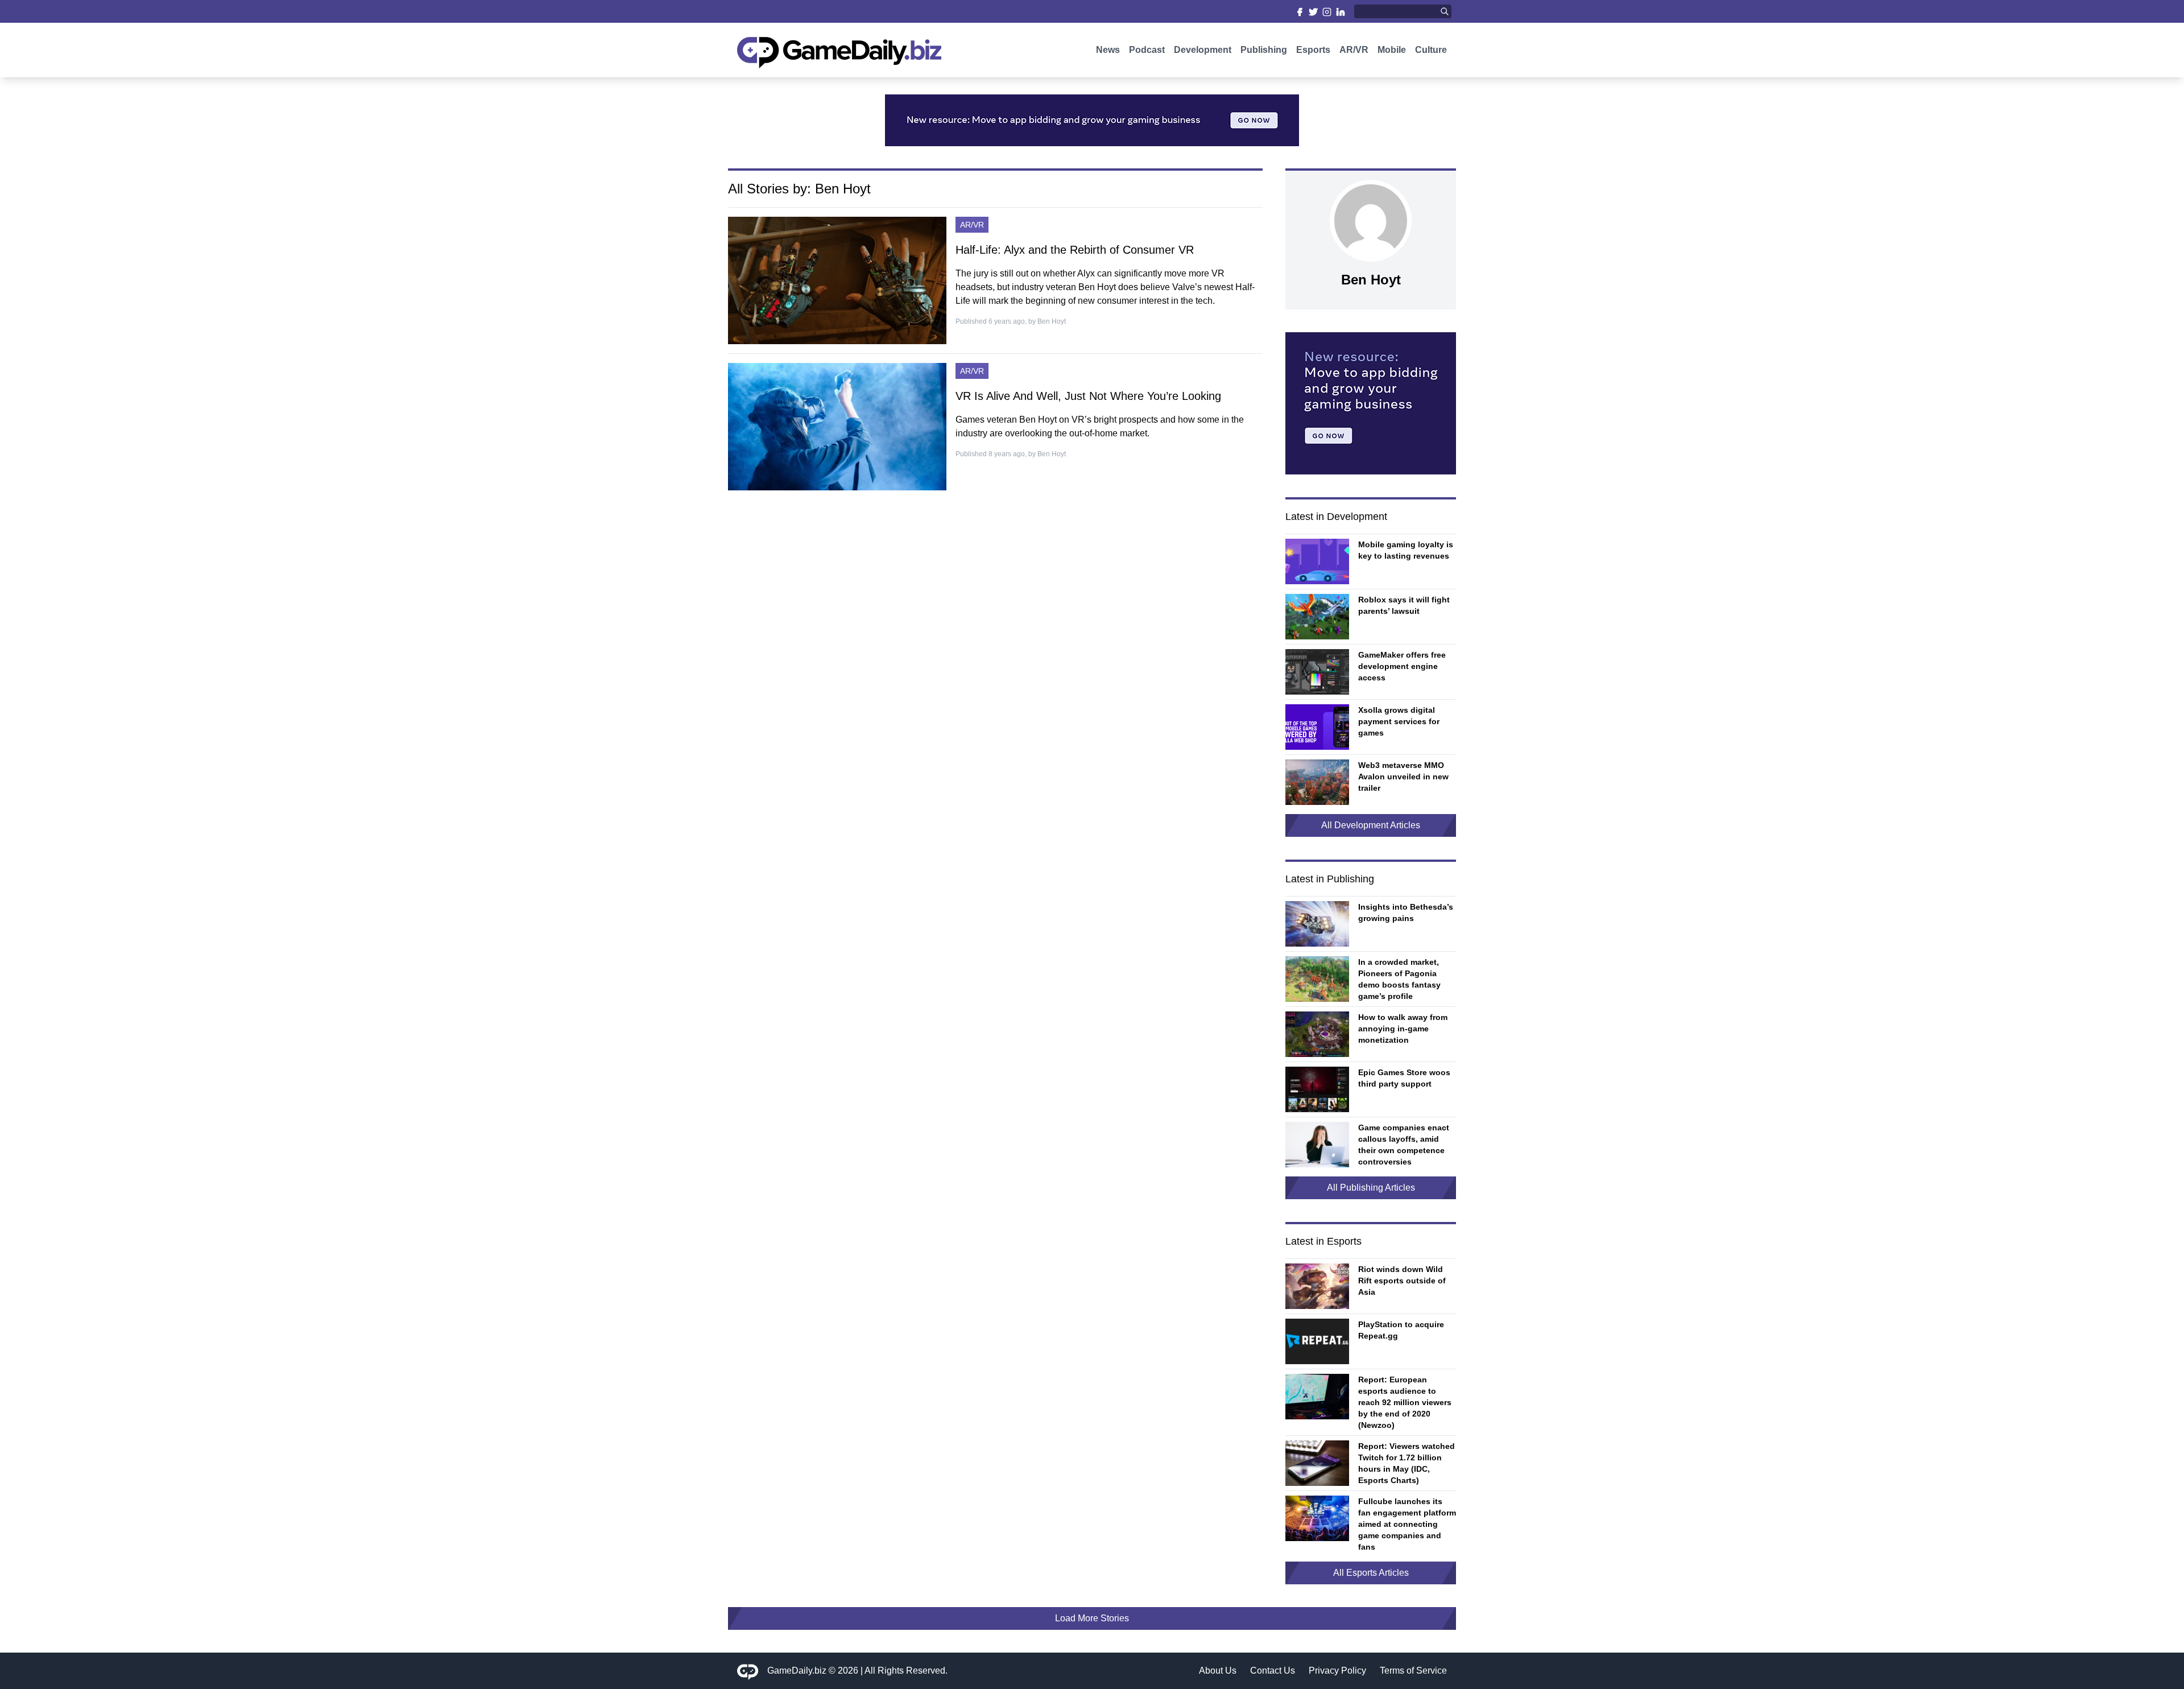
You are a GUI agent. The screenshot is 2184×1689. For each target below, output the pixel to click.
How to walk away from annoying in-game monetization (1403, 1029)
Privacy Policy (1337, 1671)
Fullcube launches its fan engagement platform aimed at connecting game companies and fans (1407, 1524)
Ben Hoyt (1052, 321)
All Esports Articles (1371, 1573)
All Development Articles (1371, 825)
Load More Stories (1092, 1618)
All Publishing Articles (1371, 1188)
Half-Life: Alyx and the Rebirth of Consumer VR (1075, 250)
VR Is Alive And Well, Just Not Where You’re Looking (1088, 396)
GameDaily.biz (797, 1671)
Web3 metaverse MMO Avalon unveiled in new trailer (1403, 777)
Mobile (1392, 50)
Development (1203, 50)
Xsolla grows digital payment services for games (1399, 721)
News (1108, 50)
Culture (1431, 50)
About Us (1218, 1671)
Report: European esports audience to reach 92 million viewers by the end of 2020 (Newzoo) (1405, 1402)
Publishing (1264, 50)
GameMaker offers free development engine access (1402, 666)
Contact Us (1273, 1671)
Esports (1313, 50)
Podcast (1147, 50)
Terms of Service (1413, 1671)
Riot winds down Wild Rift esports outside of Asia (1402, 1281)
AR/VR (1354, 50)
